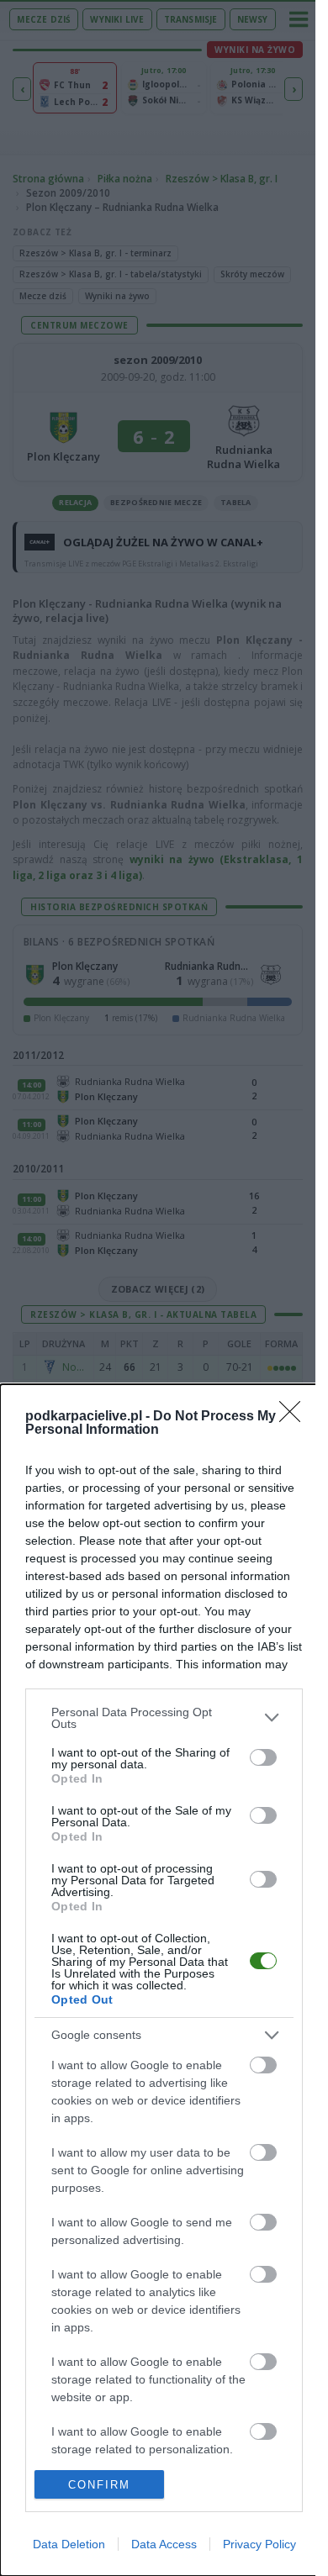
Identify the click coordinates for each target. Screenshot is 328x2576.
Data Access (164, 2544)
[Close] (295, 1417)
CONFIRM (99, 2485)
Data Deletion (69, 2544)
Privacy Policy (259, 2544)
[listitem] (164, 1718)
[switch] (263, 1757)
